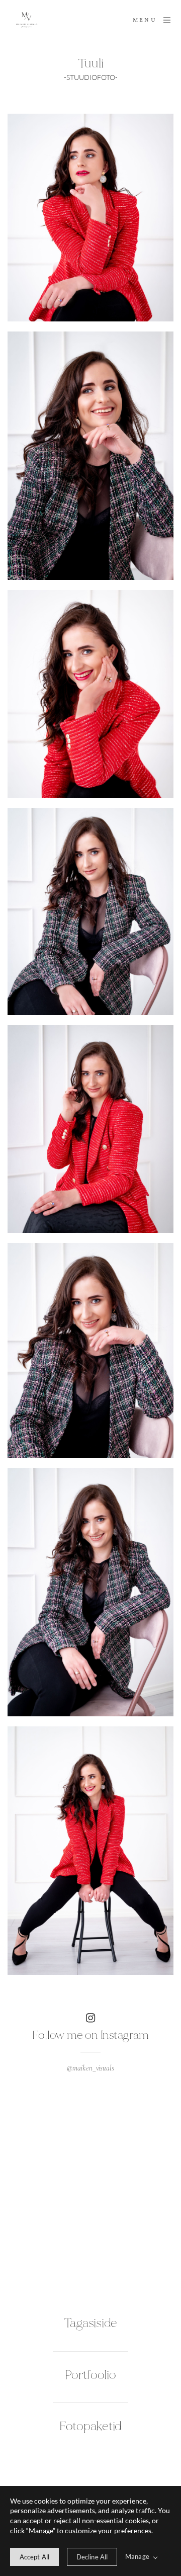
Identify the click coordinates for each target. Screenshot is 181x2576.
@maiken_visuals (90, 2068)
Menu (145, 20)
